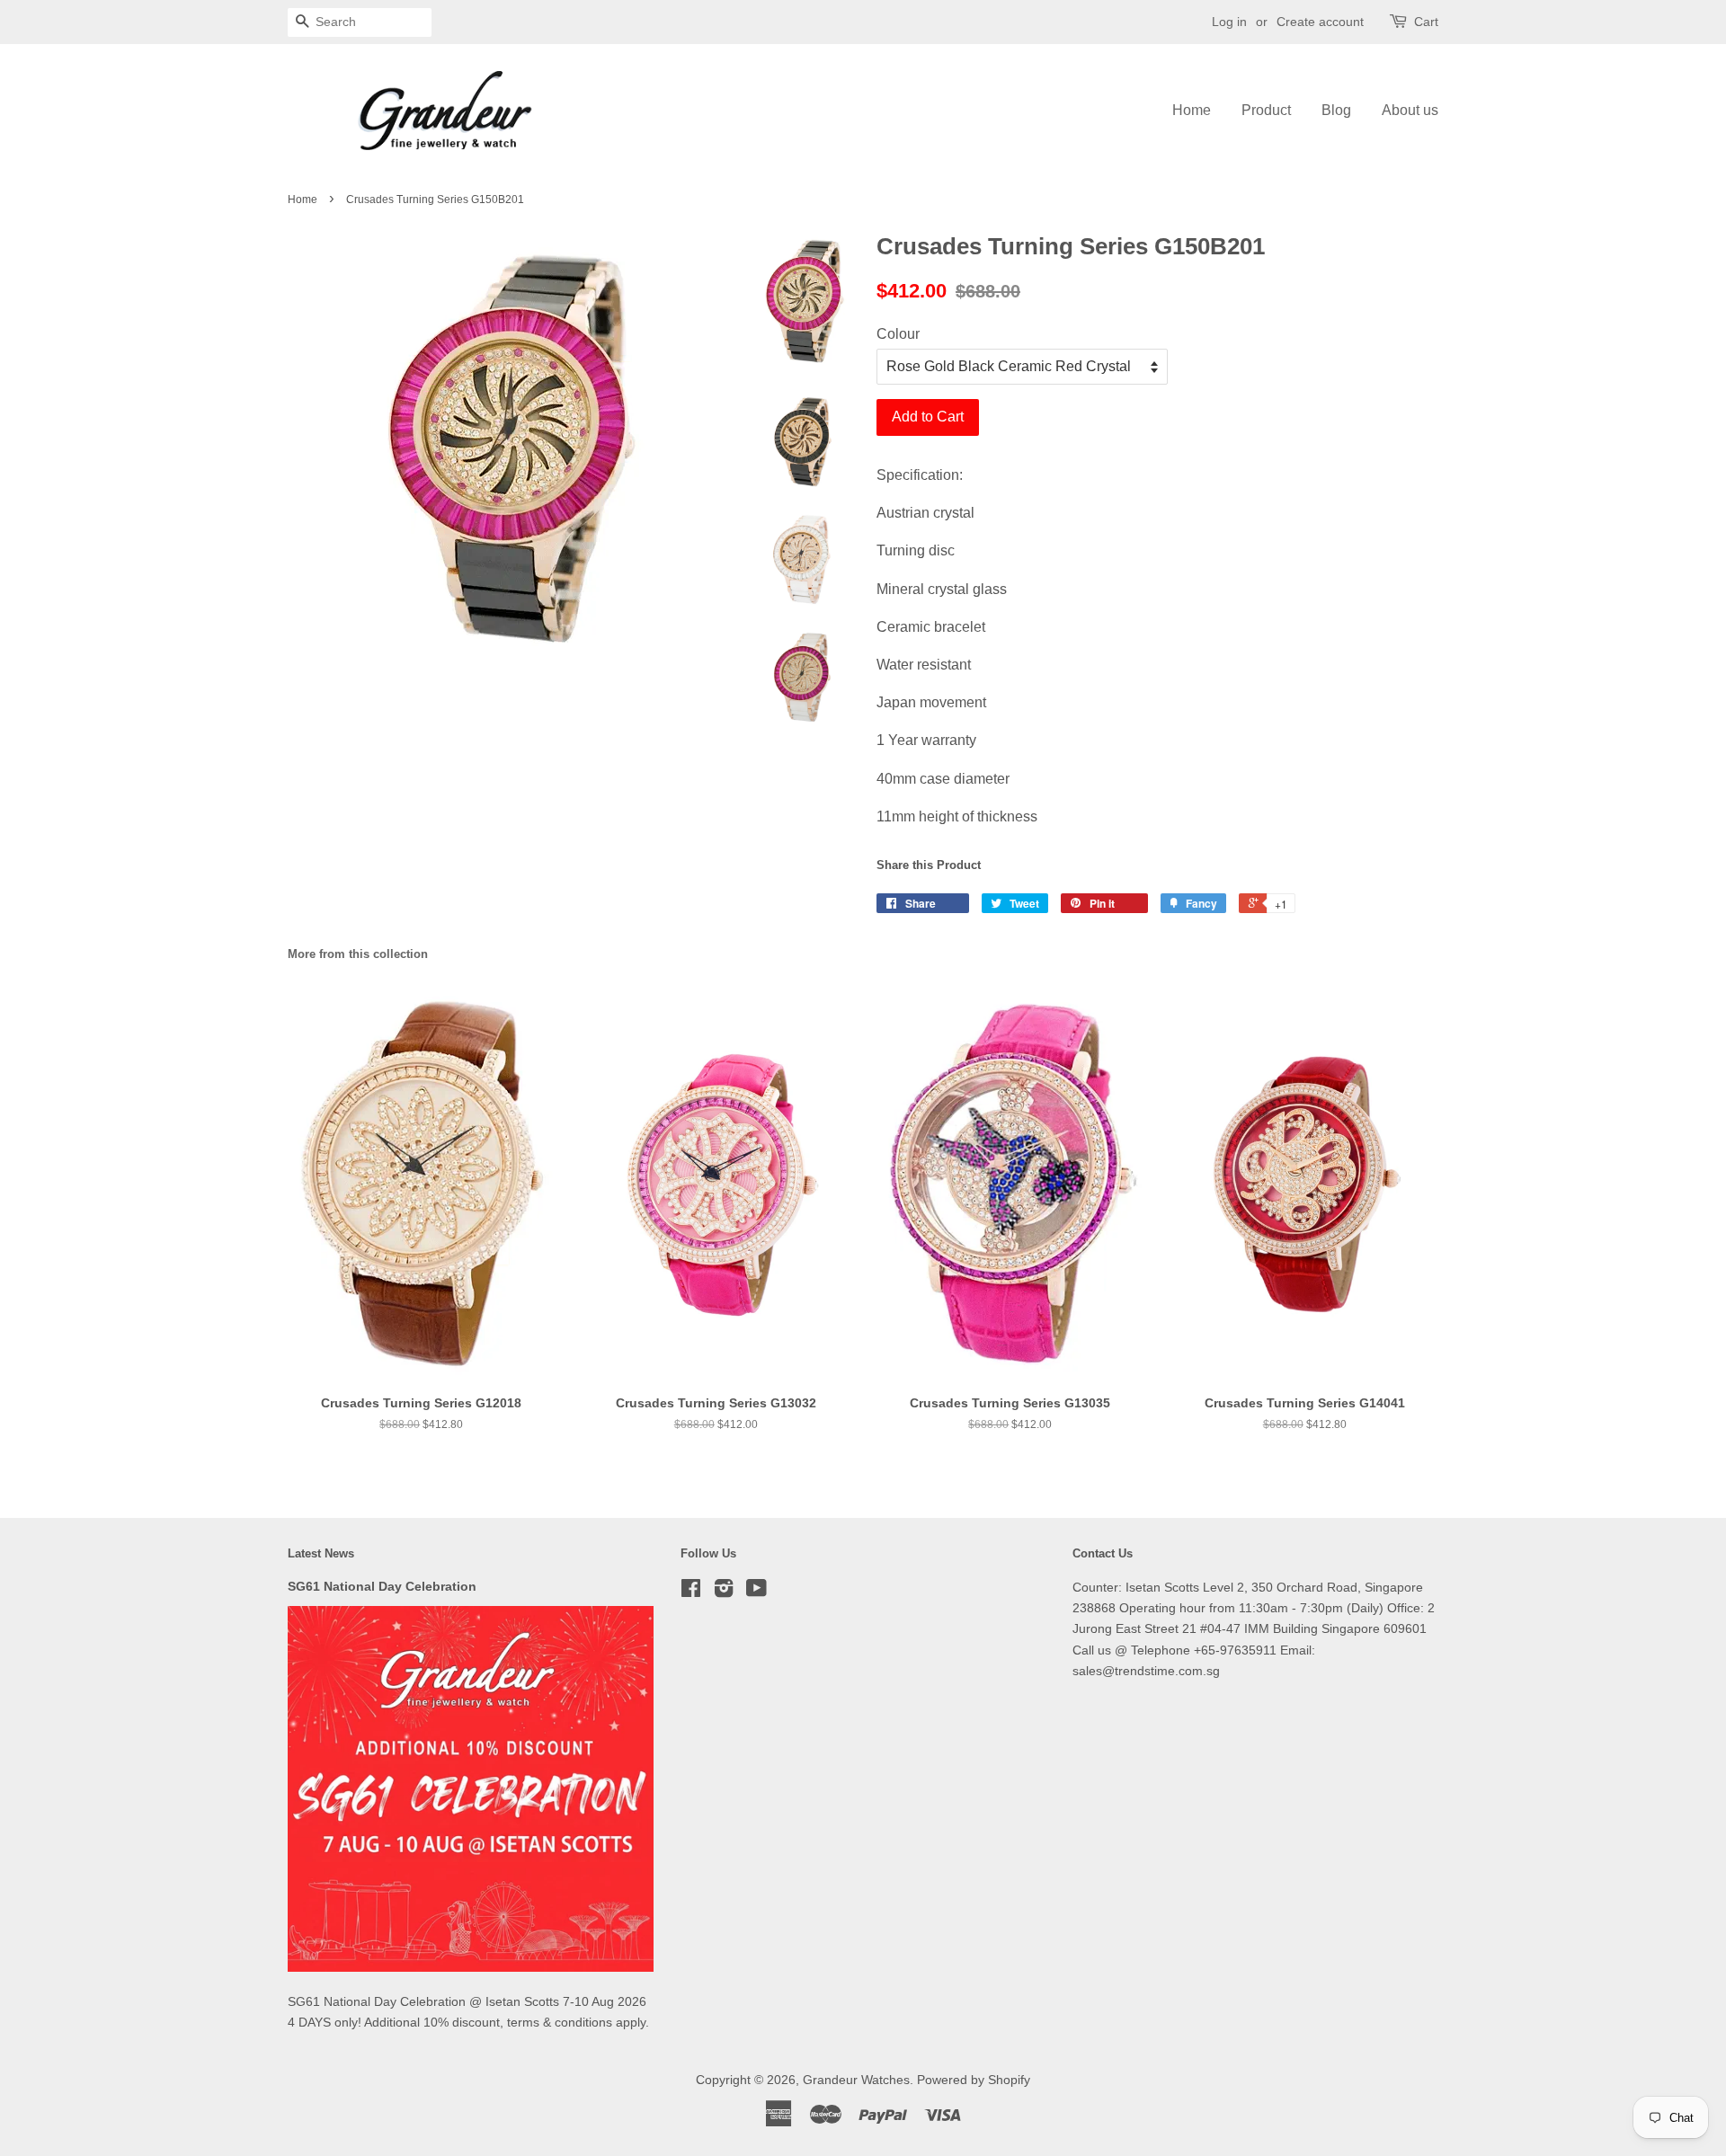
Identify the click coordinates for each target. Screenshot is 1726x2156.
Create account (1320, 22)
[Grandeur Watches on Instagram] (724, 1592)
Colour (898, 334)
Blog (1336, 110)
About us (1410, 110)
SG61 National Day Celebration (382, 1587)
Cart (1426, 22)
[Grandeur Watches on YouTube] (756, 1592)
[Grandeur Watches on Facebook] (691, 1592)
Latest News (321, 1553)
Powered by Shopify (974, 2080)
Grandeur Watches (856, 2080)
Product (1266, 110)
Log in (1229, 22)
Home (1192, 110)
